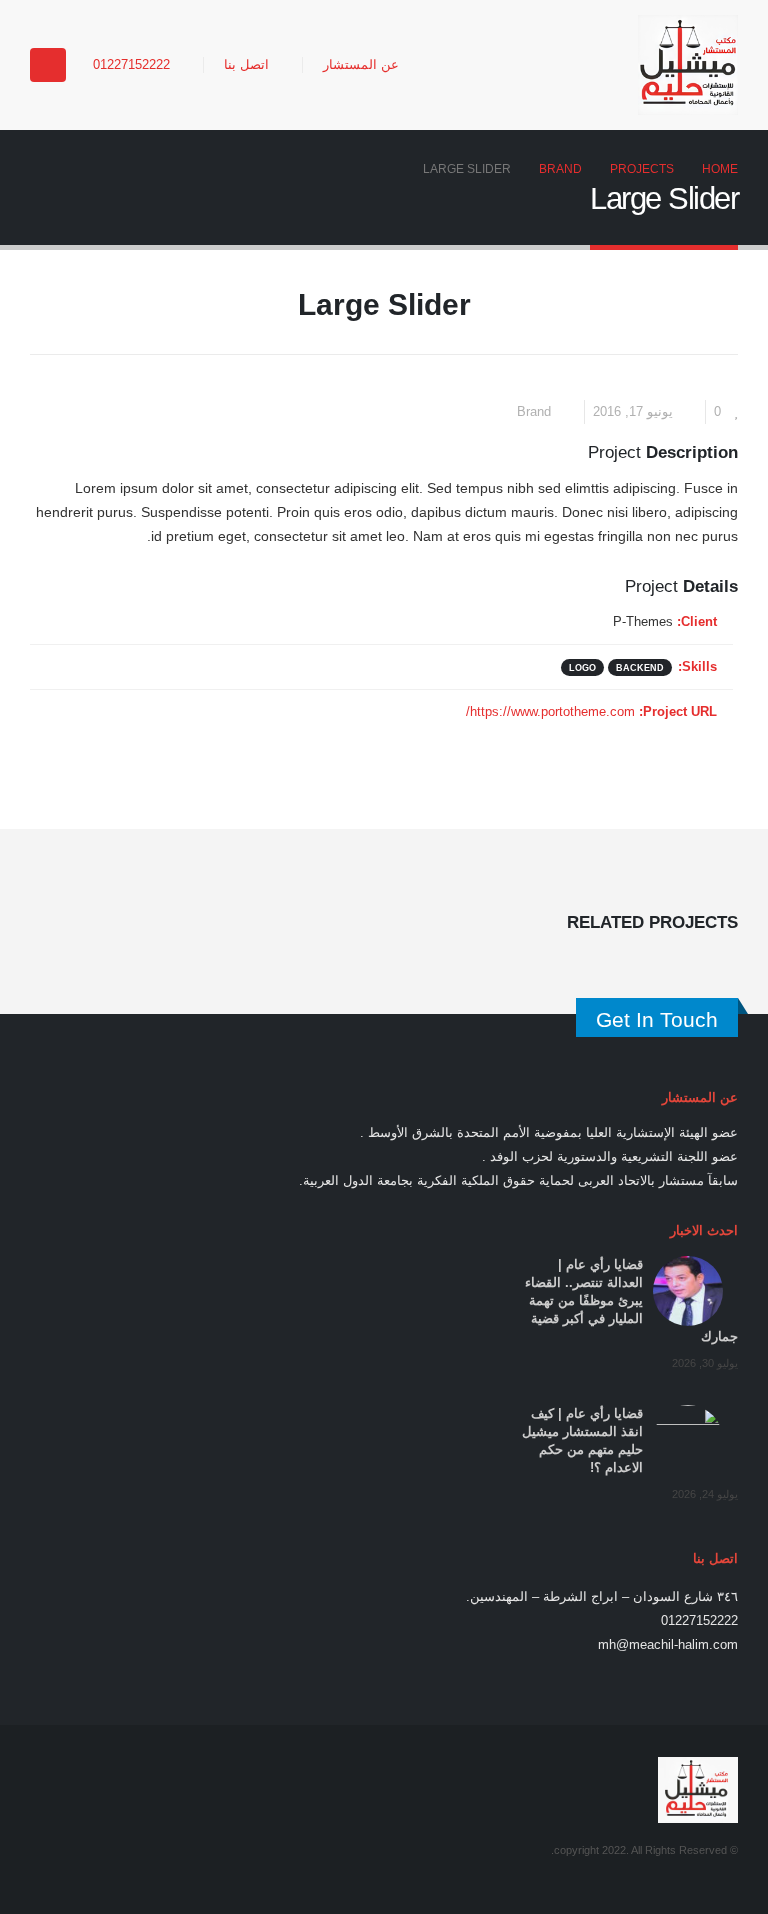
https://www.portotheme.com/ (550, 712)
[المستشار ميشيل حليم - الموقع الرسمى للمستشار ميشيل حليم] (688, 65)
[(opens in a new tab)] (688, 1291)
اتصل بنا (246, 65)
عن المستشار (361, 65)
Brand (534, 412)
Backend (640, 667)
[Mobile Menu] (48, 65)
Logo (582, 667)
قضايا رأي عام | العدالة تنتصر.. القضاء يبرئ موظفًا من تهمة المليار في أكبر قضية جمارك (631, 1301)
